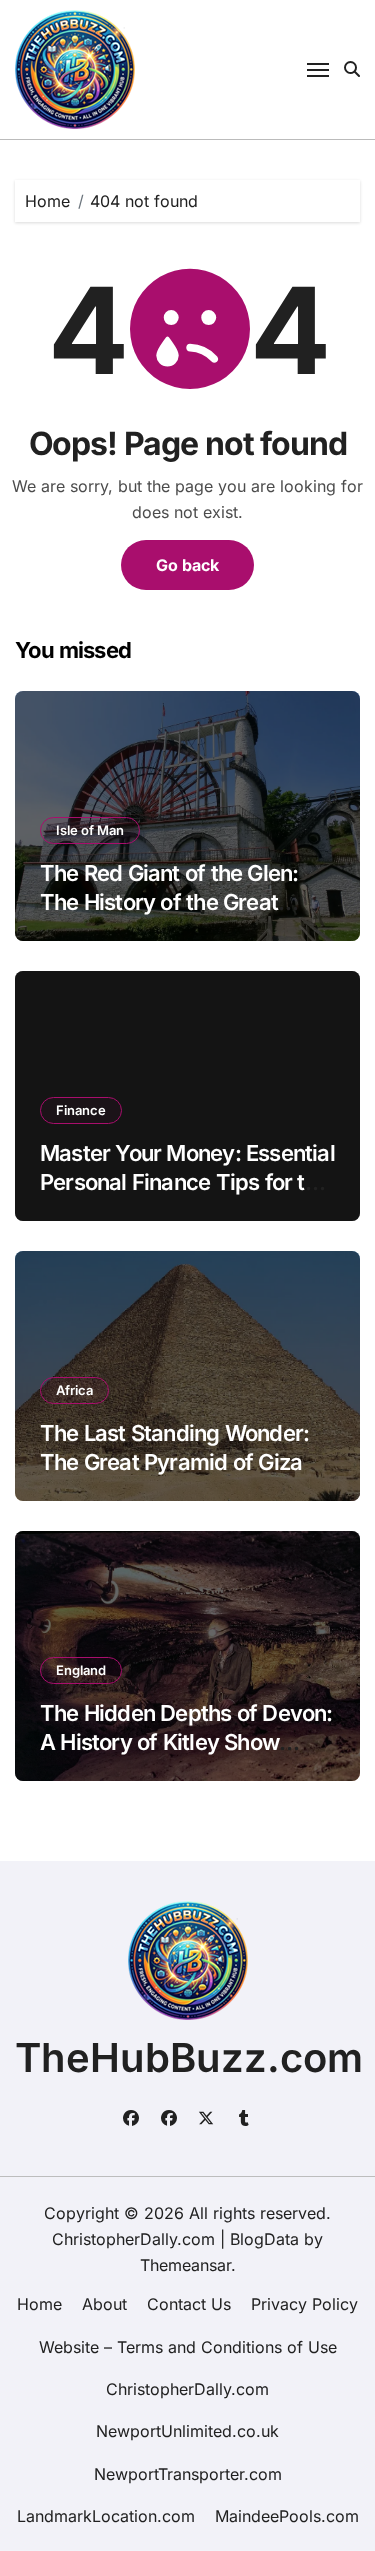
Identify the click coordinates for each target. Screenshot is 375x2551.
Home (39, 2304)
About (104, 2304)
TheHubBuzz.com (189, 2057)
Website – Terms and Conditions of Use (188, 2347)
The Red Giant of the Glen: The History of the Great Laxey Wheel (169, 901)
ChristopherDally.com (187, 2389)
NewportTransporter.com (188, 2474)
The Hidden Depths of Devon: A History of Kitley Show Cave (186, 1741)
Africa (74, 1390)
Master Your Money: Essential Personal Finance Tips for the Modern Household (187, 1181)
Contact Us (189, 2304)
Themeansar (185, 2265)
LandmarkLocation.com (106, 2516)
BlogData (264, 2239)
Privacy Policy (304, 2304)
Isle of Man (90, 830)
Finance (81, 1110)
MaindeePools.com (287, 2516)
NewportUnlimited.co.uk (187, 2431)
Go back (187, 565)
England (81, 1670)
